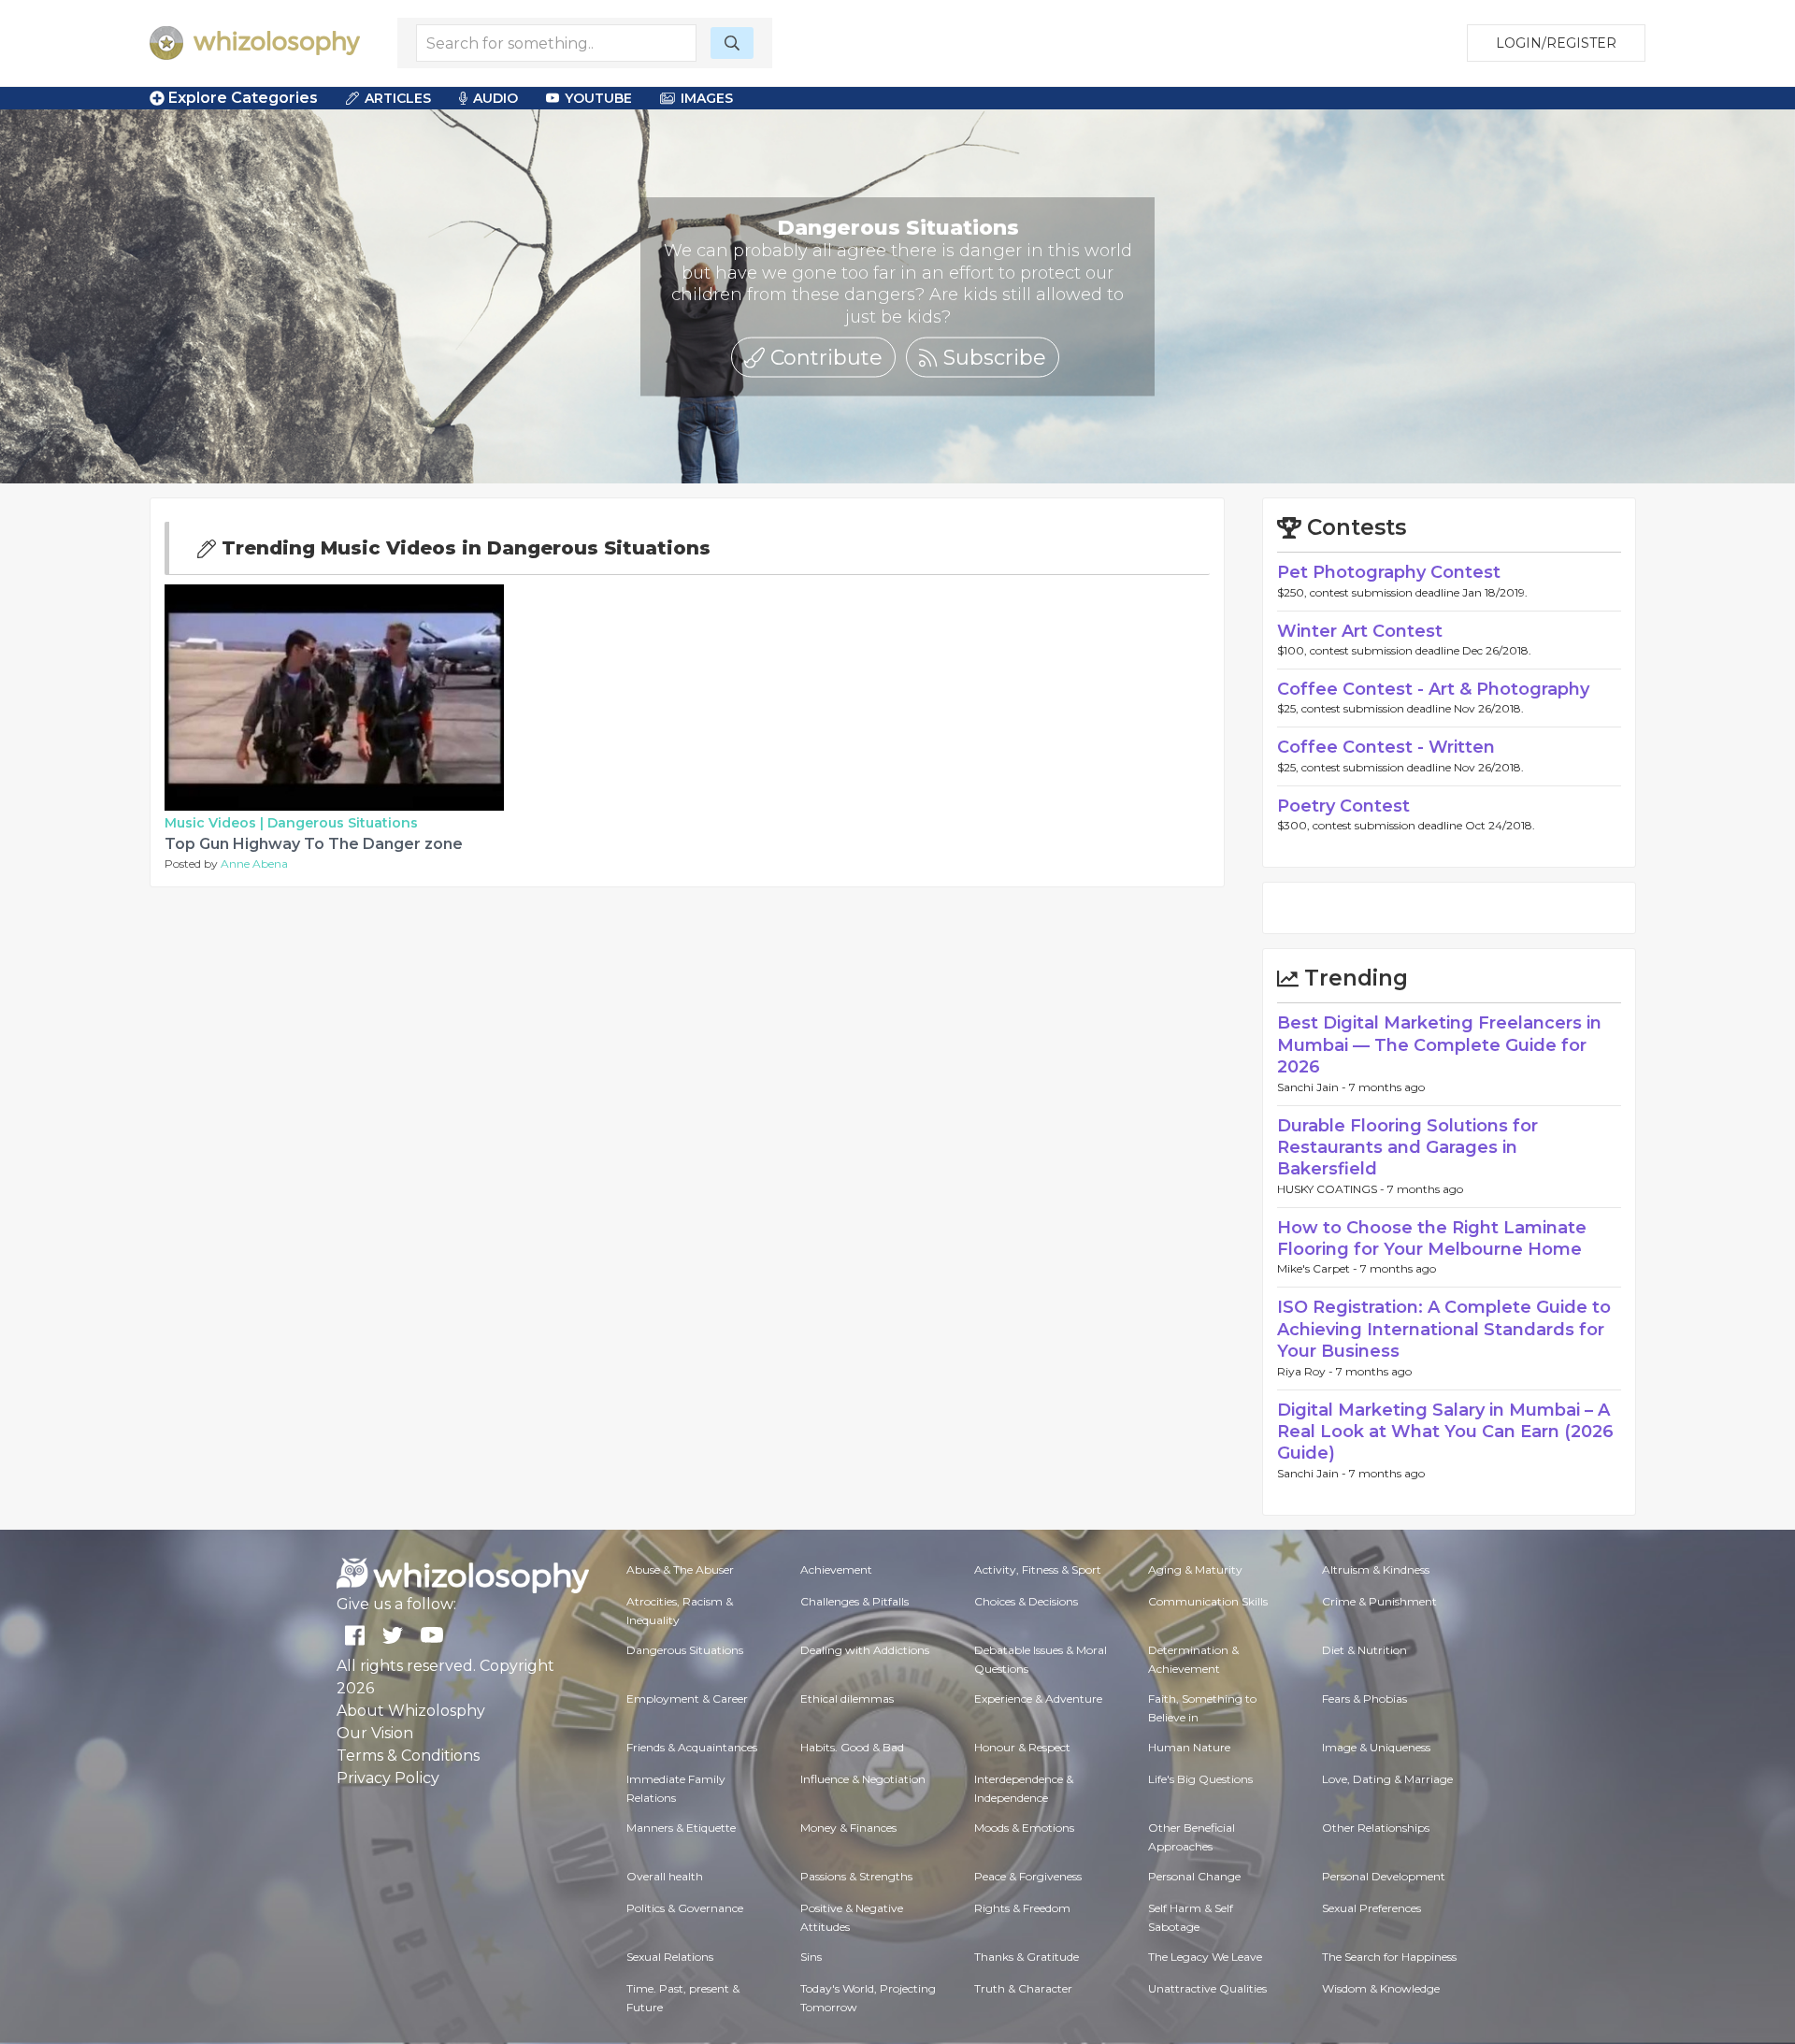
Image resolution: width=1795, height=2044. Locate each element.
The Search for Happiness (1389, 1957)
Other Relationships (1376, 1828)
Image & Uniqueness (1376, 1747)
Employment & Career (687, 1699)
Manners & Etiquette (681, 1828)
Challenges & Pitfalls (854, 1601)
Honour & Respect (1022, 1747)
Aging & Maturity (1195, 1569)
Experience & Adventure (1038, 1699)
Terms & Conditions (408, 1756)
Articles (398, 98)
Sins (811, 1957)
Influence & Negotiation (863, 1779)
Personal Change (1194, 1876)
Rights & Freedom (1022, 1908)
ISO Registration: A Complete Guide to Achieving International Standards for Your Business (1444, 1329)
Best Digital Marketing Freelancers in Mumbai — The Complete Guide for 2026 (1439, 1045)
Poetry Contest (1343, 806)
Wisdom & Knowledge (1381, 1988)
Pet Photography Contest (1389, 572)
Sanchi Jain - (1313, 1087)
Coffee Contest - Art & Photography (1433, 689)
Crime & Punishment (1379, 1601)
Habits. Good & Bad (852, 1747)
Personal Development (1384, 1876)
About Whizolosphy (411, 1711)
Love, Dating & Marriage (1387, 1779)
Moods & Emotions (1024, 1828)
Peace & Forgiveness (1028, 1876)
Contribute (824, 357)
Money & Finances (848, 1828)
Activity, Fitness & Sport (1038, 1569)
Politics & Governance (685, 1908)
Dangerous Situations (343, 823)
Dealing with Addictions (865, 1650)
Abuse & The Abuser (680, 1569)
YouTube (598, 98)
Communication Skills (1208, 1601)
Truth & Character (1023, 1988)
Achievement (836, 1569)
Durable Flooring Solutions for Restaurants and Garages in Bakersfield (1407, 1148)
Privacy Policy (388, 1778)
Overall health (665, 1876)
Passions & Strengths (856, 1876)
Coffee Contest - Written (1386, 747)
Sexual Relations (670, 1957)
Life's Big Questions (1200, 1779)
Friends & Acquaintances (692, 1747)
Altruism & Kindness (1376, 1569)
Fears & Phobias (1364, 1699)
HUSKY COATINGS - (1332, 1189)
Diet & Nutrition (1364, 1650)
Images (707, 98)
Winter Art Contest (1360, 631)
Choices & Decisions (1026, 1601)
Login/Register (1556, 43)
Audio (495, 98)
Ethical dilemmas (847, 1699)
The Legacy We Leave (1205, 1957)
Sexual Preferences (1371, 1908)
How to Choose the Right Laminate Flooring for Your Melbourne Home (1432, 1238)
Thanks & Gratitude (1027, 1957)
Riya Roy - (1307, 1371)
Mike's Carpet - (1319, 1268)
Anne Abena (254, 864)
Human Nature (1189, 1747)
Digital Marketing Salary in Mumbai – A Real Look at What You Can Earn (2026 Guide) (1445, 1432)
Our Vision (375, 1733)
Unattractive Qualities (1207, 1988)
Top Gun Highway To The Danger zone (314, 844)
